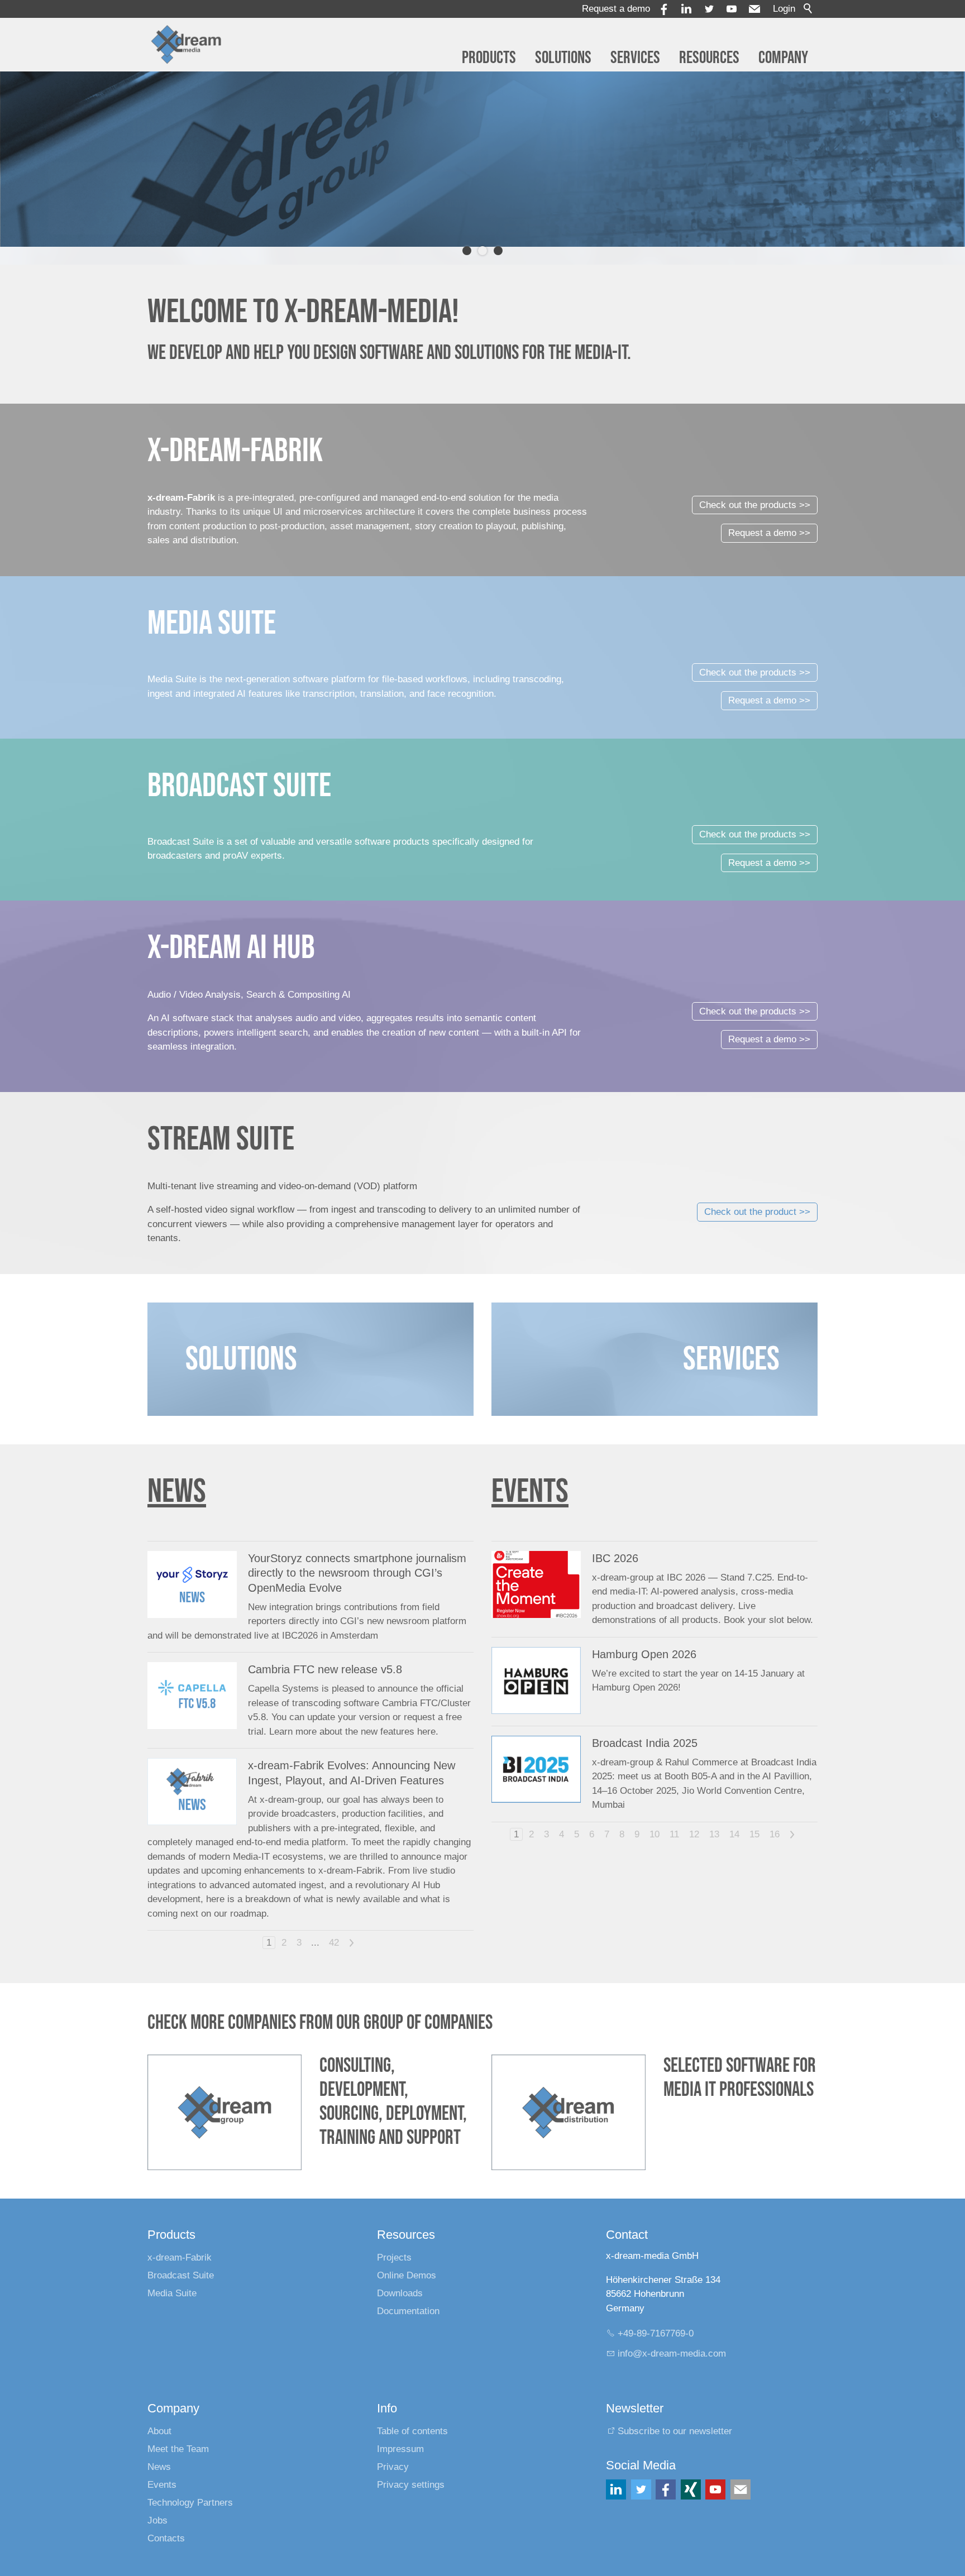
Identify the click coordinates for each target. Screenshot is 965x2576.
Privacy (393, 2449)
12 (694, 1816)
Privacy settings (411, 2467)
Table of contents (412, 2413)
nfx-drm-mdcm (673, 2336)
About (159, 2413)
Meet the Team (178, 2431)
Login (784, 9)
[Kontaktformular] (741, 2472)
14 (734, 1816)
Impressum (400, 2431)
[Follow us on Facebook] (666, 2472)
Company (783, 58)
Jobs (157, 2503)
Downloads (400, 2275)
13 (714, 1816)
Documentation (408, 2293)
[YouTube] (732, 9)
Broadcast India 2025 (645, 1725)
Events (162, 2467)
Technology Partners (190, 2485)
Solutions (563, 58)
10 (655, 1816)
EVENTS (530, 1474)
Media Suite (172, 2275)
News (159, 2449)
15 (754, 1816)
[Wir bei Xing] (691, 2472)
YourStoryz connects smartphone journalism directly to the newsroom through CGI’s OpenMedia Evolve (357, 1555)
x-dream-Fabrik (180, 2240)
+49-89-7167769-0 (656, 2316)
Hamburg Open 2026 (644, 1636)
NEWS (177, 1474)
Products (489, 58)
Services (635, 58)
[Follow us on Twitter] (641, 2472)
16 (775, 1816)
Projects (394, 2240)
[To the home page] (186, 45)
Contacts (166, 2520)
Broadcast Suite (181, 2257)
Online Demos (407, 2257)
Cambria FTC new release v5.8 (325, 1652)
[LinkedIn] (616, 2472)
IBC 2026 (615, 1540)
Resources (709, 58)
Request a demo (616, 9)
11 (674, 1816)
